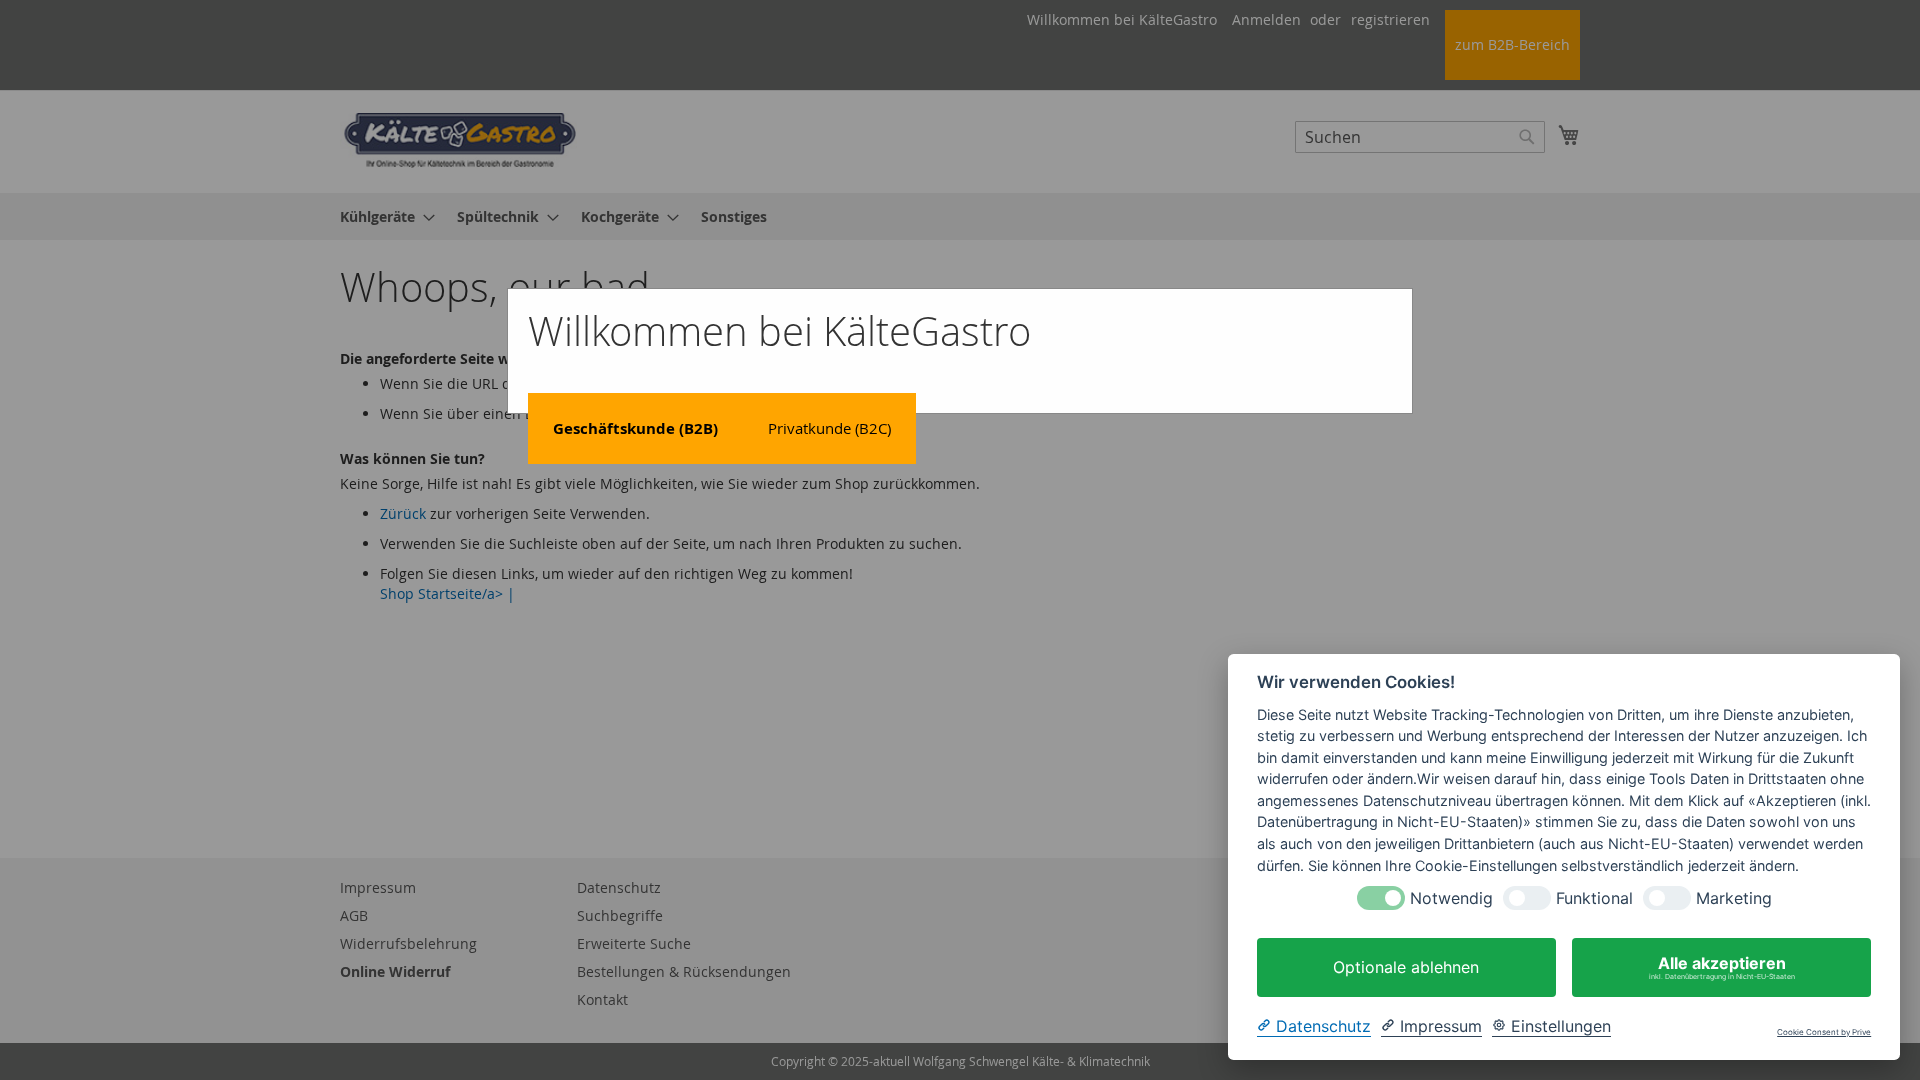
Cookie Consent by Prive (1824, 1032)
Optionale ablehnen (1406, 967)
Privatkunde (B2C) (829, 428)
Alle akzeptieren (1722, 967)
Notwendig (1451, 898)
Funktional (1594, 898)
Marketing (1734, 898)
